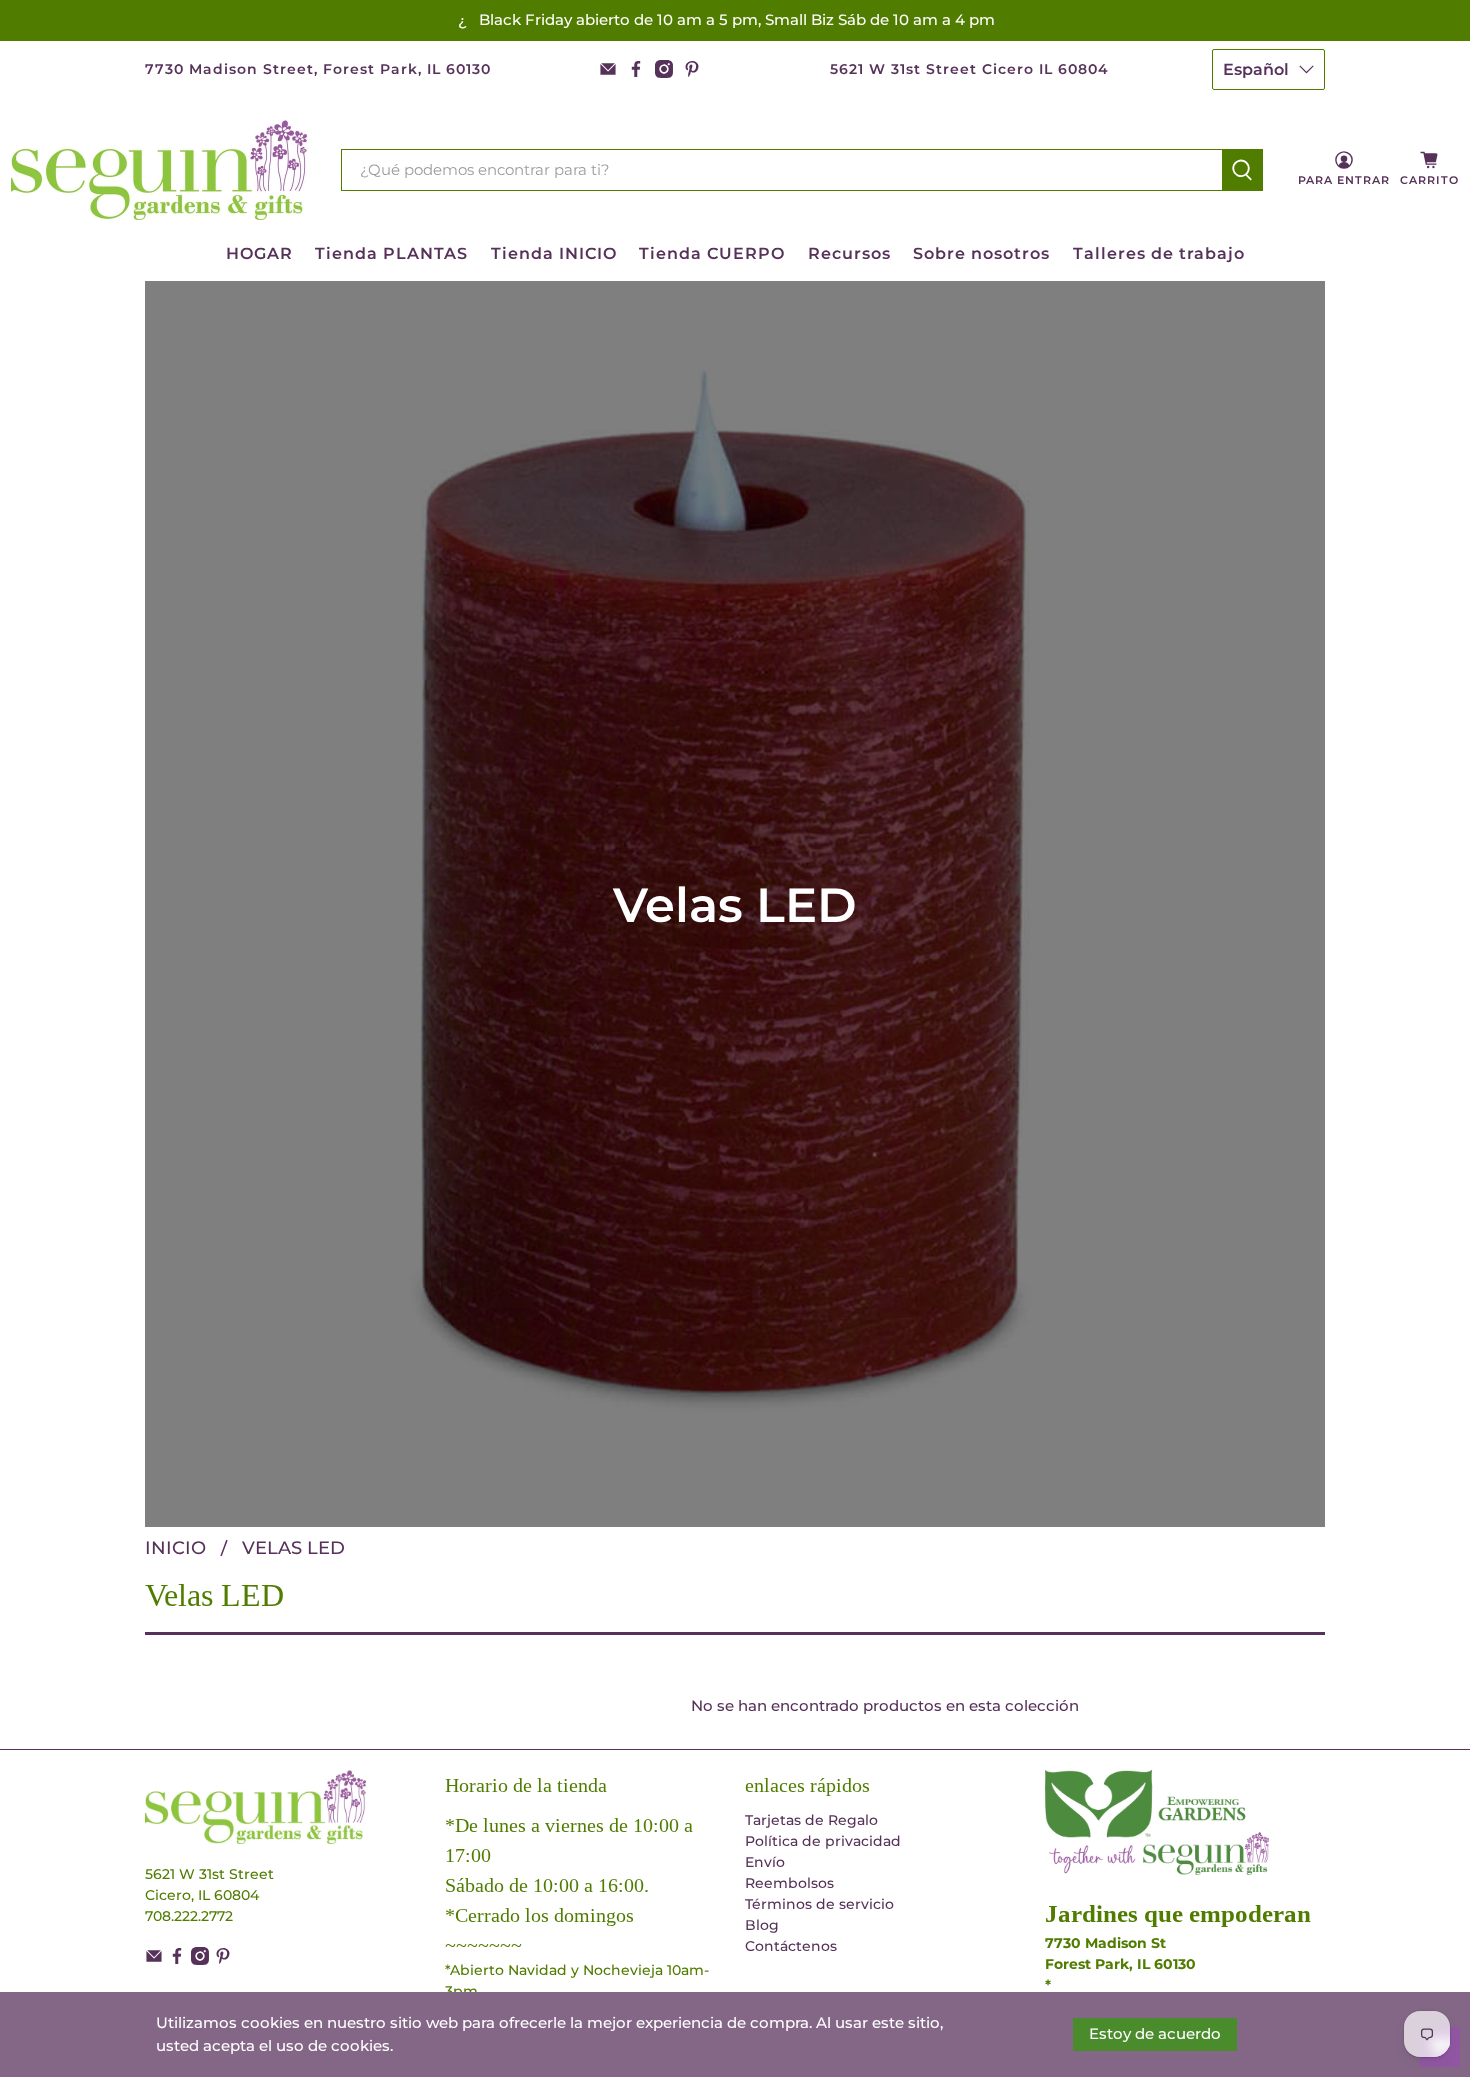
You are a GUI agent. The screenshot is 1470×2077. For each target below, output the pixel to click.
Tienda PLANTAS (391, 253)
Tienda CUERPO (712, 253)
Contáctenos (791, 1946)
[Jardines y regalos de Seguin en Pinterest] (692, 69)
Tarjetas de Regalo (811, 1820)
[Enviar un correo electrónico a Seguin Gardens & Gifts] (608, 69)
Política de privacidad (823, 1841)
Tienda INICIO (554, 253)
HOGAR (259, 253)
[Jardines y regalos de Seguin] (161, 170)
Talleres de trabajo (1159, 253)
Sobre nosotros (981, 253)
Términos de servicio (819, 1904)
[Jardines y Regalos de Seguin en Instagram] (664, 69)
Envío (765, 1862)
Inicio (175, 1548)
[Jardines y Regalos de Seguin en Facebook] (636, 69)
